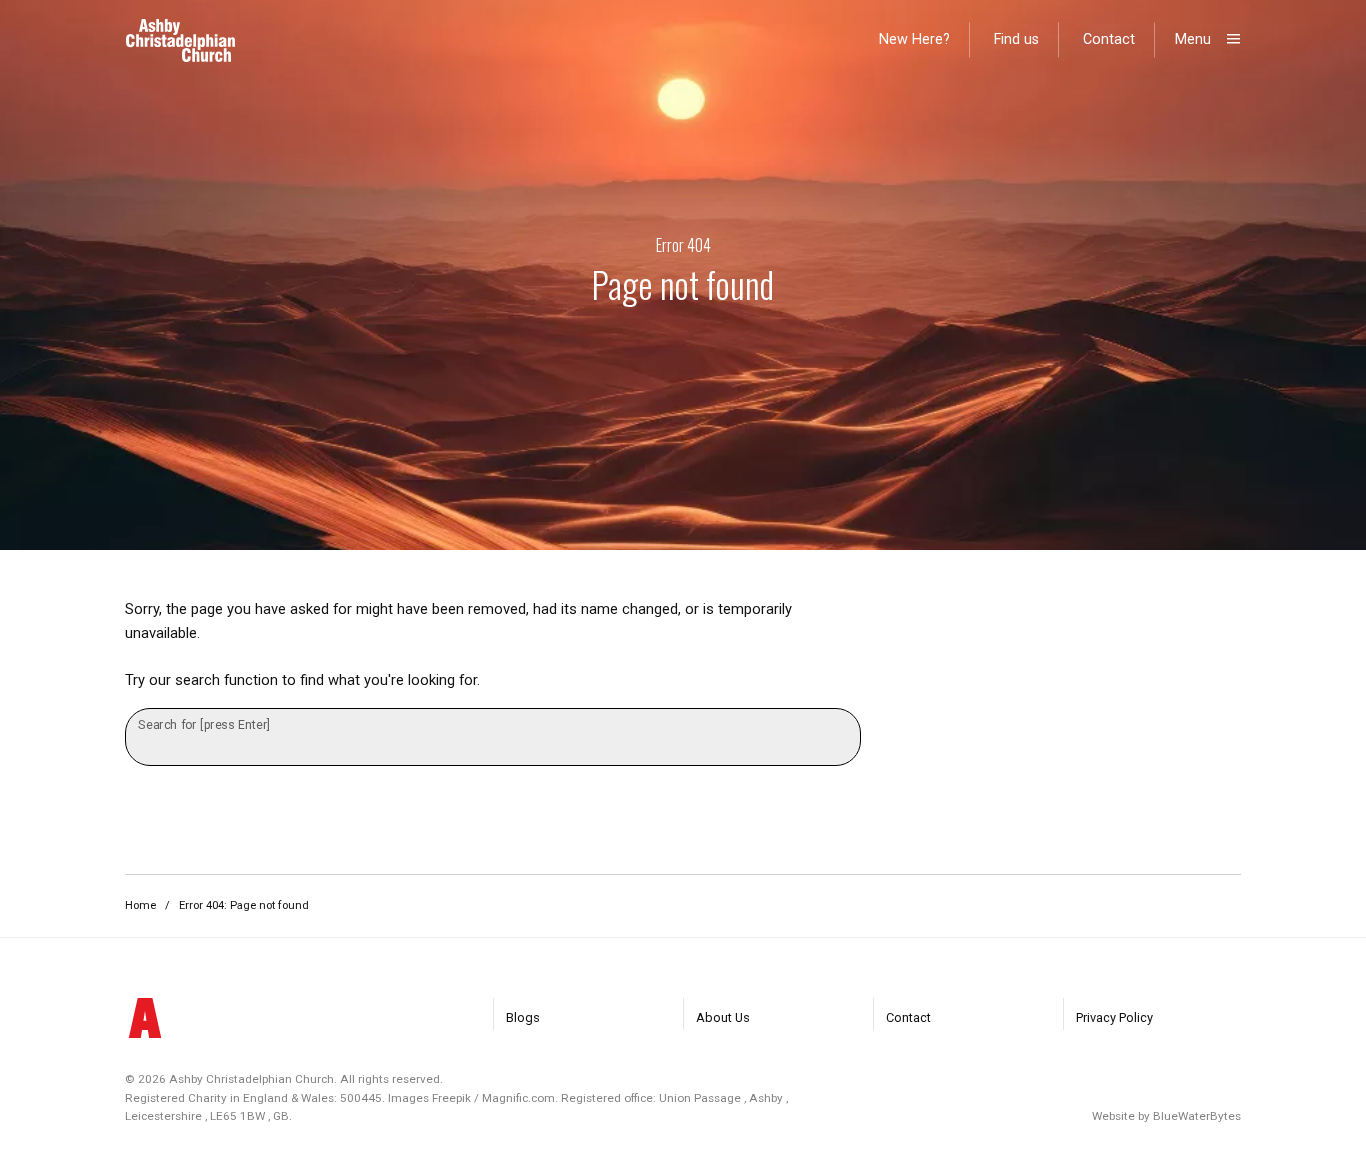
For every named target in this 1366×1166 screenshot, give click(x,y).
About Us (723, 1017)
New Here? (914, 39)
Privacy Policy (1114, 1017)
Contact (1109, 39)
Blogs (523, 1017)
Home (140, 905)
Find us (1016, 39)
